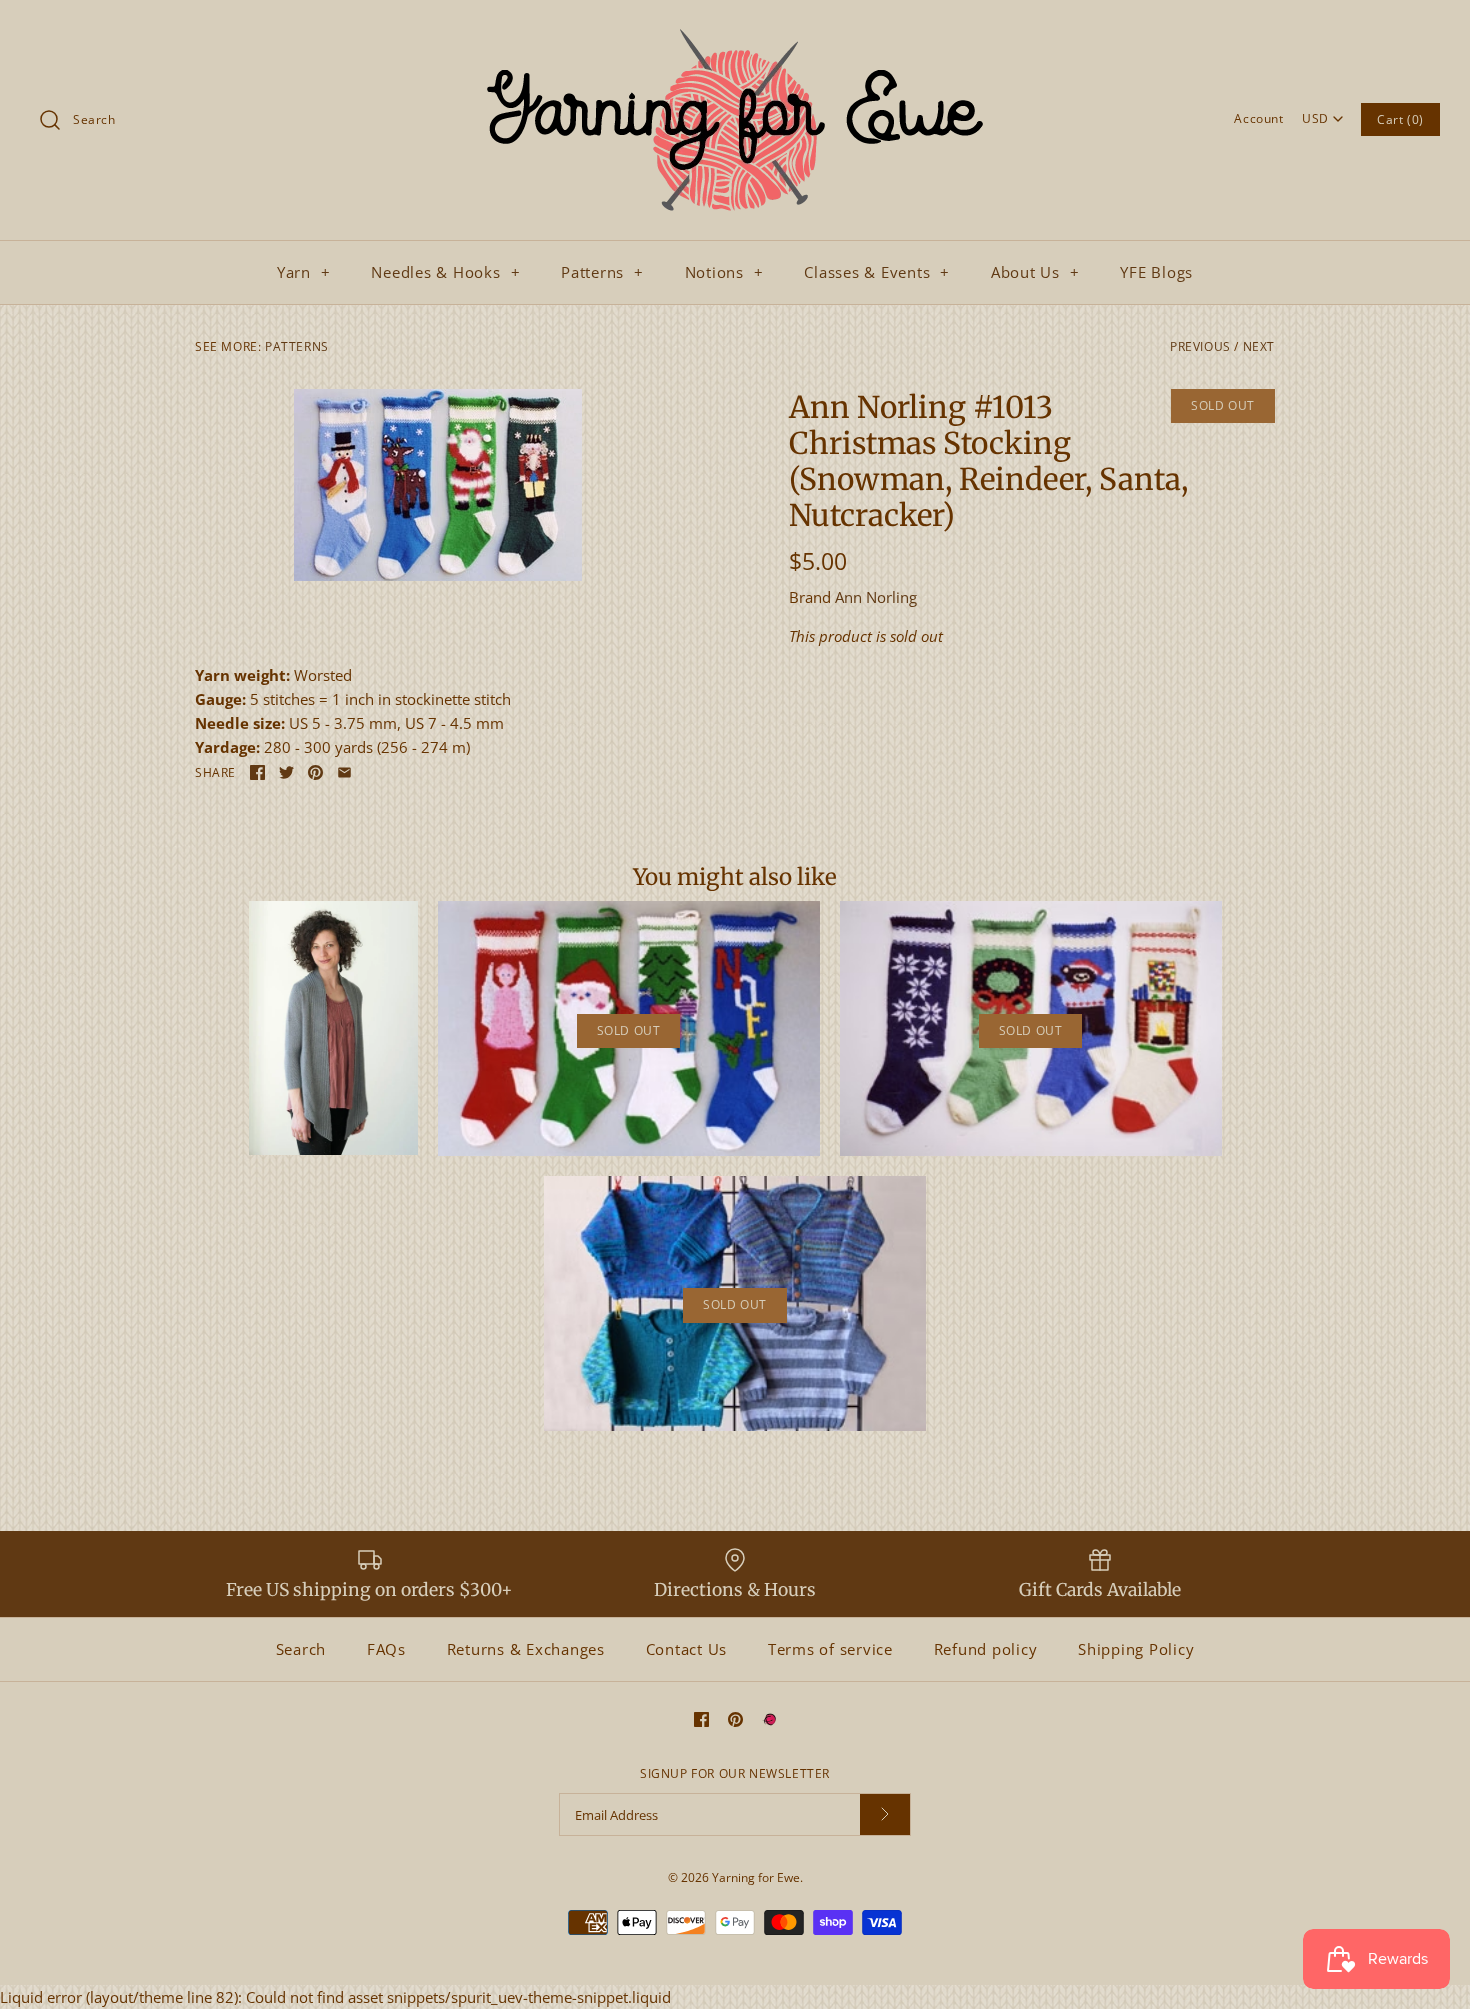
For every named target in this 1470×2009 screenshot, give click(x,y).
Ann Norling (876, 597)
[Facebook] (701, 1719)
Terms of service (830, 1649)
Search (301, 1649)
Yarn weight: (244, 675)
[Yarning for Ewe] (735, 32)
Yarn (304, 272)
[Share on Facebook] (257, 772)
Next (1259, 346)
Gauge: (222, 699)
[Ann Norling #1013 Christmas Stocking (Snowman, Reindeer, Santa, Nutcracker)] (438, 485)
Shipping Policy (1136, 1649)
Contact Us (687, 1649)
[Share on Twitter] (286, 772)
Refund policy (986, 1649)
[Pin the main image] (315, 772)
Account (1258, 118)
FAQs (386, 1649)
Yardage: (229, 747)
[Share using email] (344, 772)
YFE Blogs (1156, 272)
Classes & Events (877, 272)
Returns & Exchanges (526, 1649)
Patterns (602, 272)
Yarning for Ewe (756, 1877)
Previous (1200, 346)
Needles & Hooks (445, 272)
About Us (1035, 272)
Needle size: (242, 723)
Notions (724, 272)
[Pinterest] (735, 1719)
